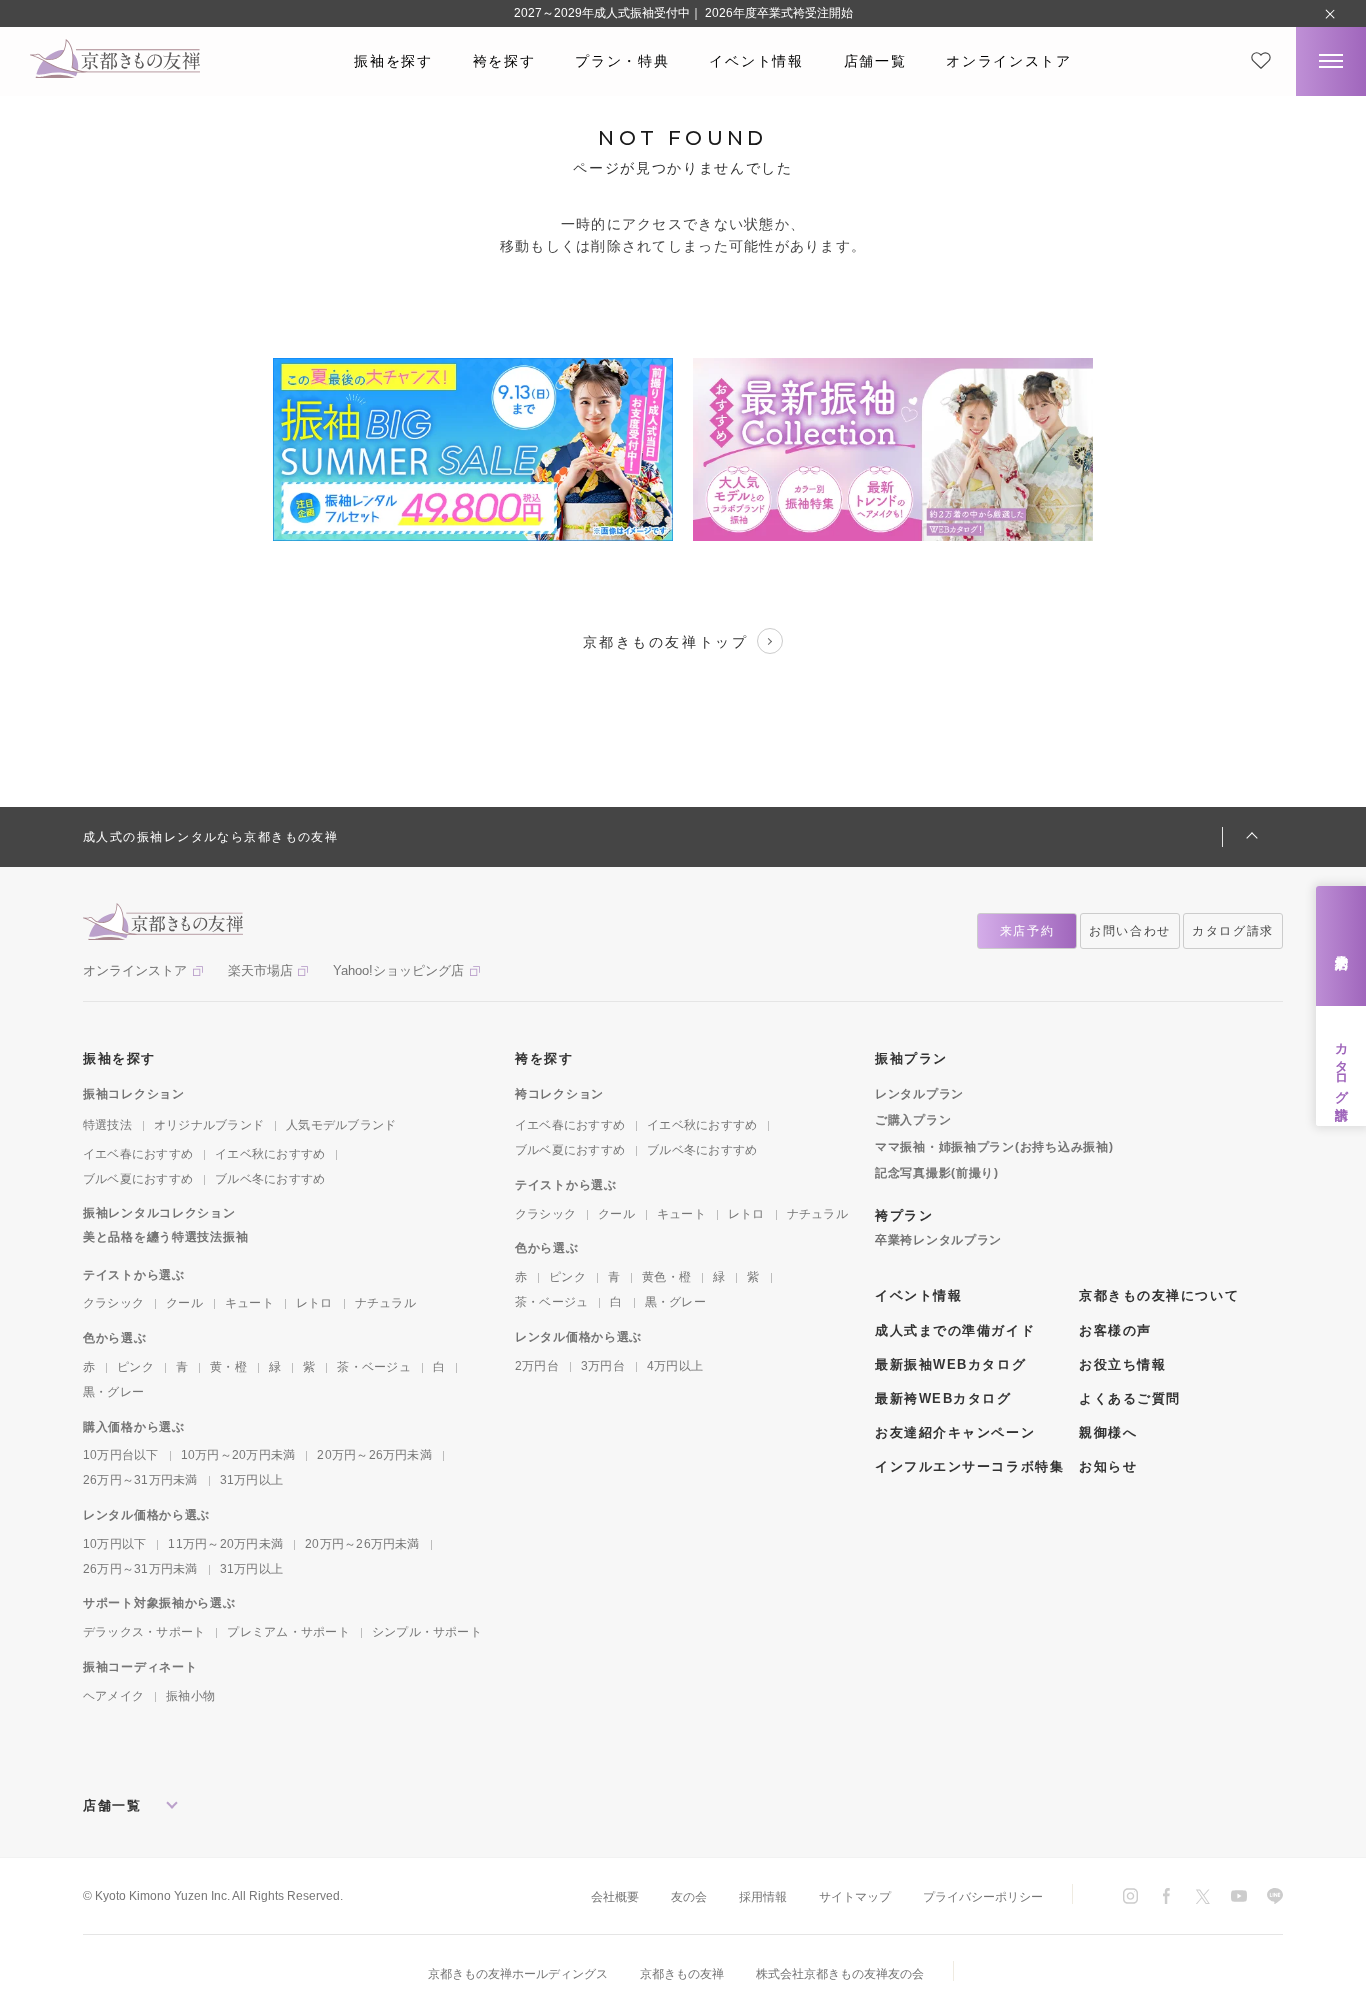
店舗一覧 (875, 61)
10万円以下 (114, 1544)
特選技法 (107, 1125)
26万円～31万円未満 (140, 1480)
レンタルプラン (919, 1094)
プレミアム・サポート (288, 1632)
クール (184, 1303)
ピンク (135, 1367)
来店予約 (1341, 946)
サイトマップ (855, 1897)
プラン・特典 (622, 61)
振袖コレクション (134, 1094)
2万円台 (537, 1366)
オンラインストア (1008, 61)
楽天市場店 (260, 970)
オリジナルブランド (209, 1125)
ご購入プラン (913, 1120)
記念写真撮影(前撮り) (937, 1173)
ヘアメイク (113, 1696)
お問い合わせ (1130, 931)
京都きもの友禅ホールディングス (518, 1974)
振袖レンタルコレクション (159, 1213)
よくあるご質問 (1130, 1398)
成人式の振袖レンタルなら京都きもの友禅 (210, 837)
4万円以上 (675, 1366)
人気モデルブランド (341, 1125)
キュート (249, 1303)
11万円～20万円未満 (225, 1544)
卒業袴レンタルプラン (938, 1240)
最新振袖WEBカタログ (950, 1364)
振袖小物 (190, 1696)
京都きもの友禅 (682, 1974)
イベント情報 (756, 61)
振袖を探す (393, 61)
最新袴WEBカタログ (943, 1398)
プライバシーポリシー (983, 1897)
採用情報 (763, 1897)
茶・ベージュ (373, 1367)
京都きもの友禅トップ (665, 642)
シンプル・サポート (427, 1632)
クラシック (113, 1303)
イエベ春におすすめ (138, 1154)
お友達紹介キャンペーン (955, 1432)
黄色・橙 (666, 1277)
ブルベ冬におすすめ (270, 1179)
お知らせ (1108, 1466)
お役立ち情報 (1122, 1364)
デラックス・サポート (144, 1632)
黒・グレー (113, 1392)
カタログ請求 (1341, 1066)
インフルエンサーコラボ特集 (969, 1466)
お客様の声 (1115, 1330)
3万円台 (603, 1366)
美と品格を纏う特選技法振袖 (165, 1237)
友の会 (689, 1897)
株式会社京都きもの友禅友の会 (840, 1974)
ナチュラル (385, 1303)
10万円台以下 (121, 1455)
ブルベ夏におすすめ (138, 1179)
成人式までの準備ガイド (955, 1330)
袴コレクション (559, 1094)
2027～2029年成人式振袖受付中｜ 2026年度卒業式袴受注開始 (683, 13)
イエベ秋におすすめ (270, 1154)
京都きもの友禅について (1159, 1295)
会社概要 (615, 1897)
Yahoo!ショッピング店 (398, 970)
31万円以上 (251, 1480)
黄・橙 (228, 1367)
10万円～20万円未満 (238, 1455)
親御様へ (1108, 1432)
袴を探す (504, 61)
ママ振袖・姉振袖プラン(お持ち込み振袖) (994, 1147)
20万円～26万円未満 (374, 1455)
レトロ (314, 1303)
